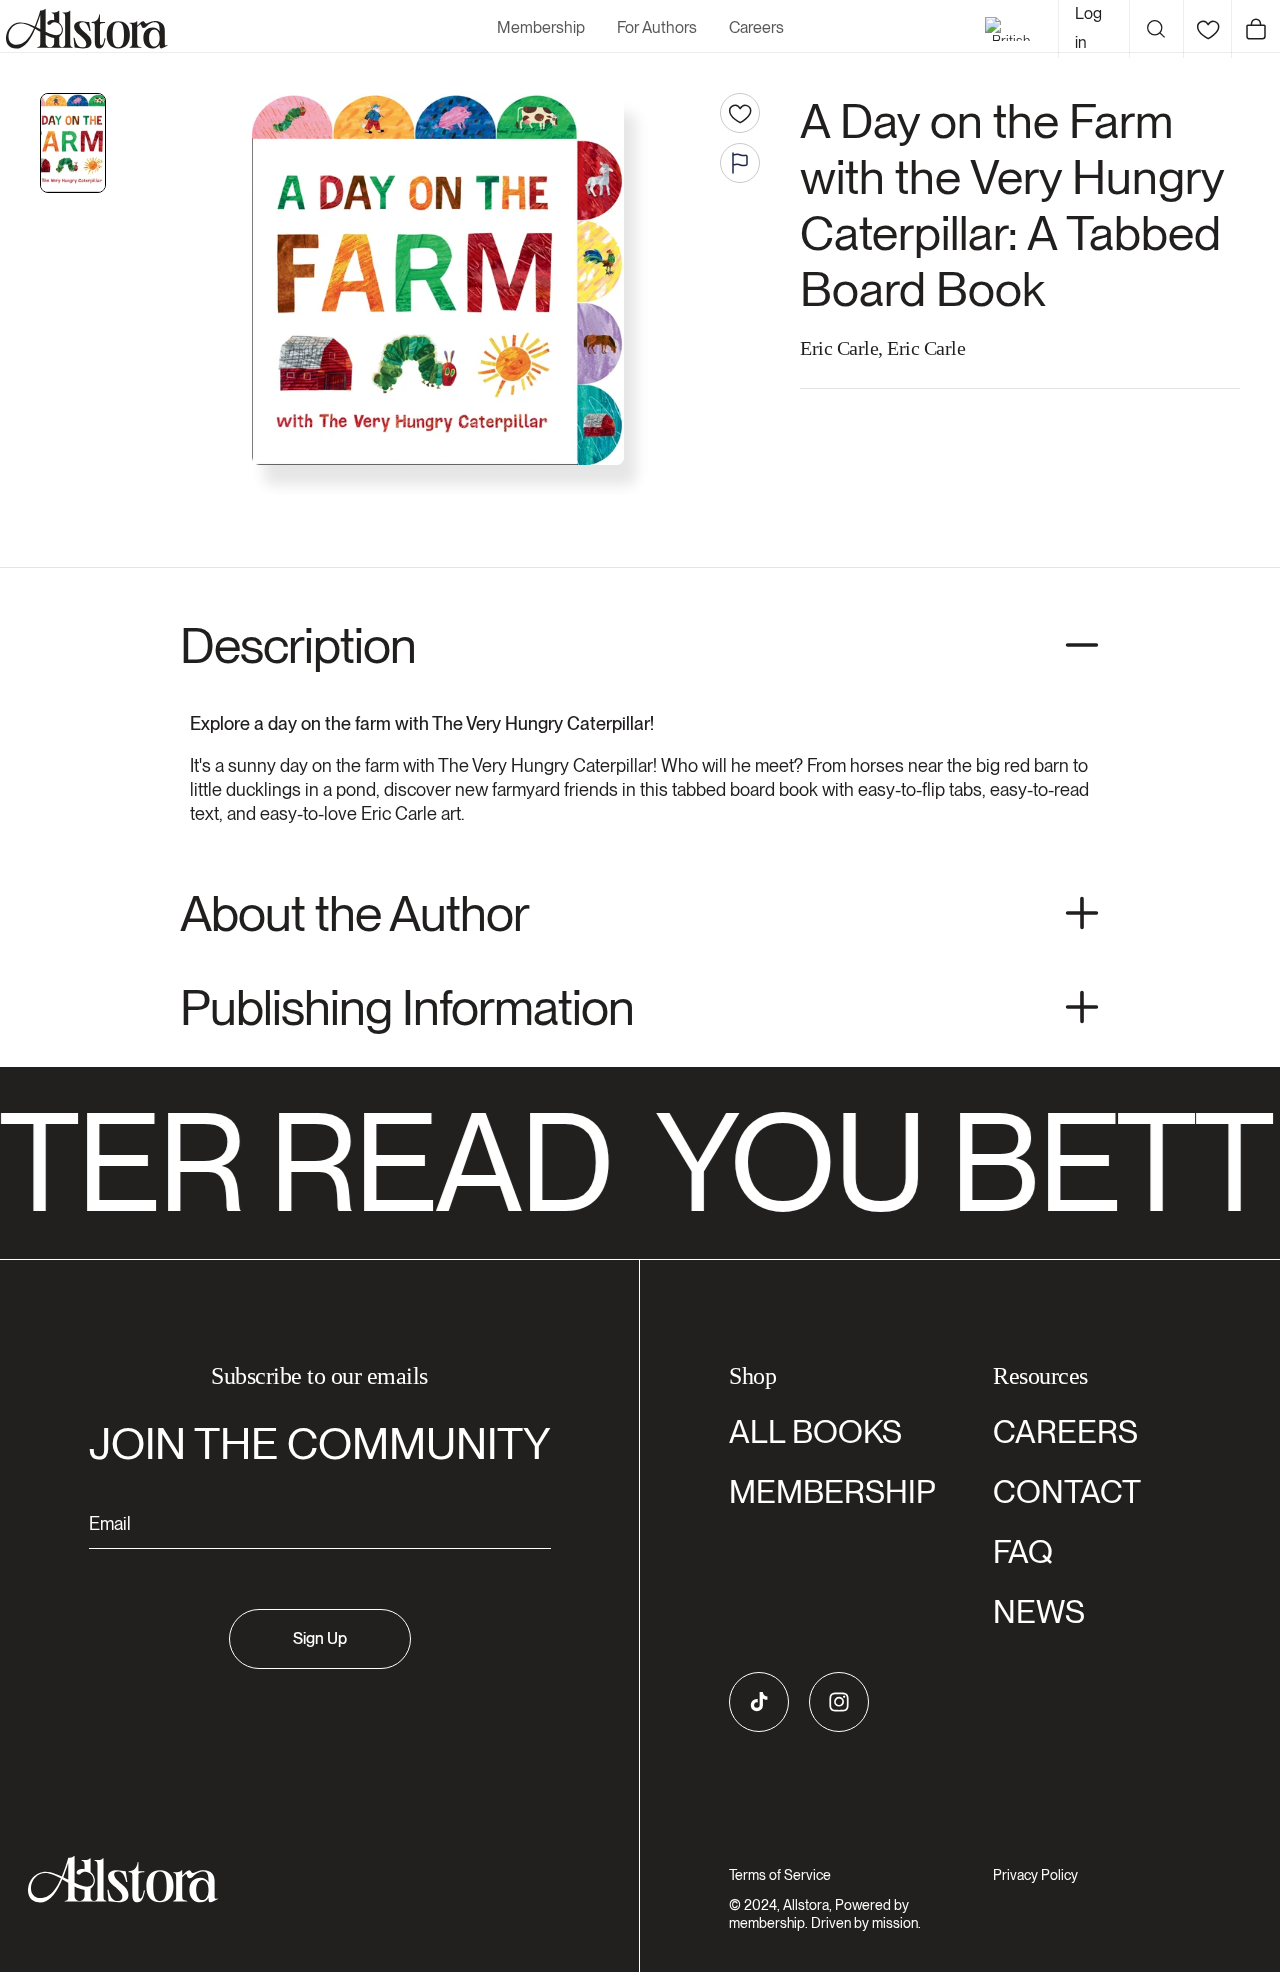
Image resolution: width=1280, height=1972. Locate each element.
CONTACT (1067, 1491)
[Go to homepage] (307, 1879)
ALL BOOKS (815, 1431)
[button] (1156, 29)
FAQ (1023, 1551)
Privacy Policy (1035, 1875)
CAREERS (1065, 1431)
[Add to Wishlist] (740, 113)
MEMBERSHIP (832, 1491)
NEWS (1039, 1611)
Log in (1088, 28)
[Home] (84, 29)
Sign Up (320, 1638)
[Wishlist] (1207, 29)
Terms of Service (780, 1875)
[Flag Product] (740, 163)
